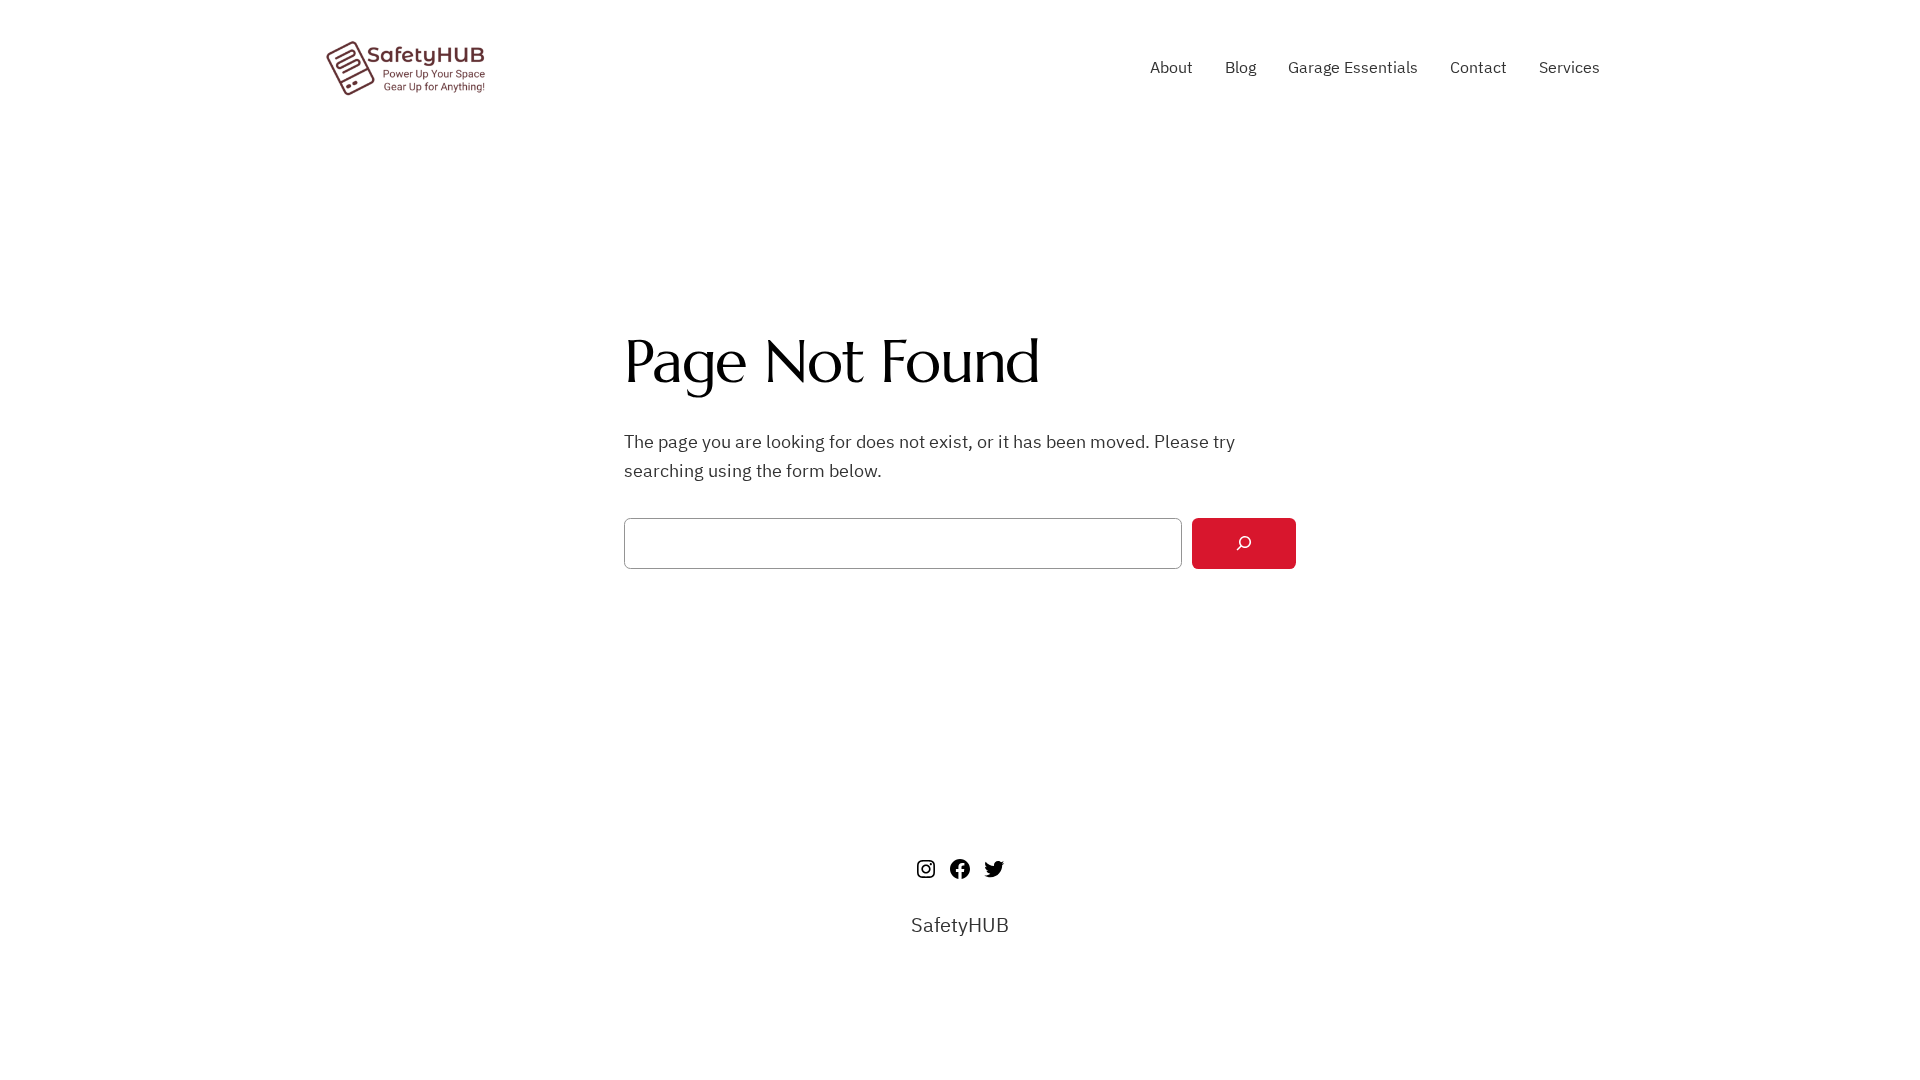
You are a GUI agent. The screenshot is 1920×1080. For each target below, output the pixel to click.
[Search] (1244, 543)
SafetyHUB (960, 924)
